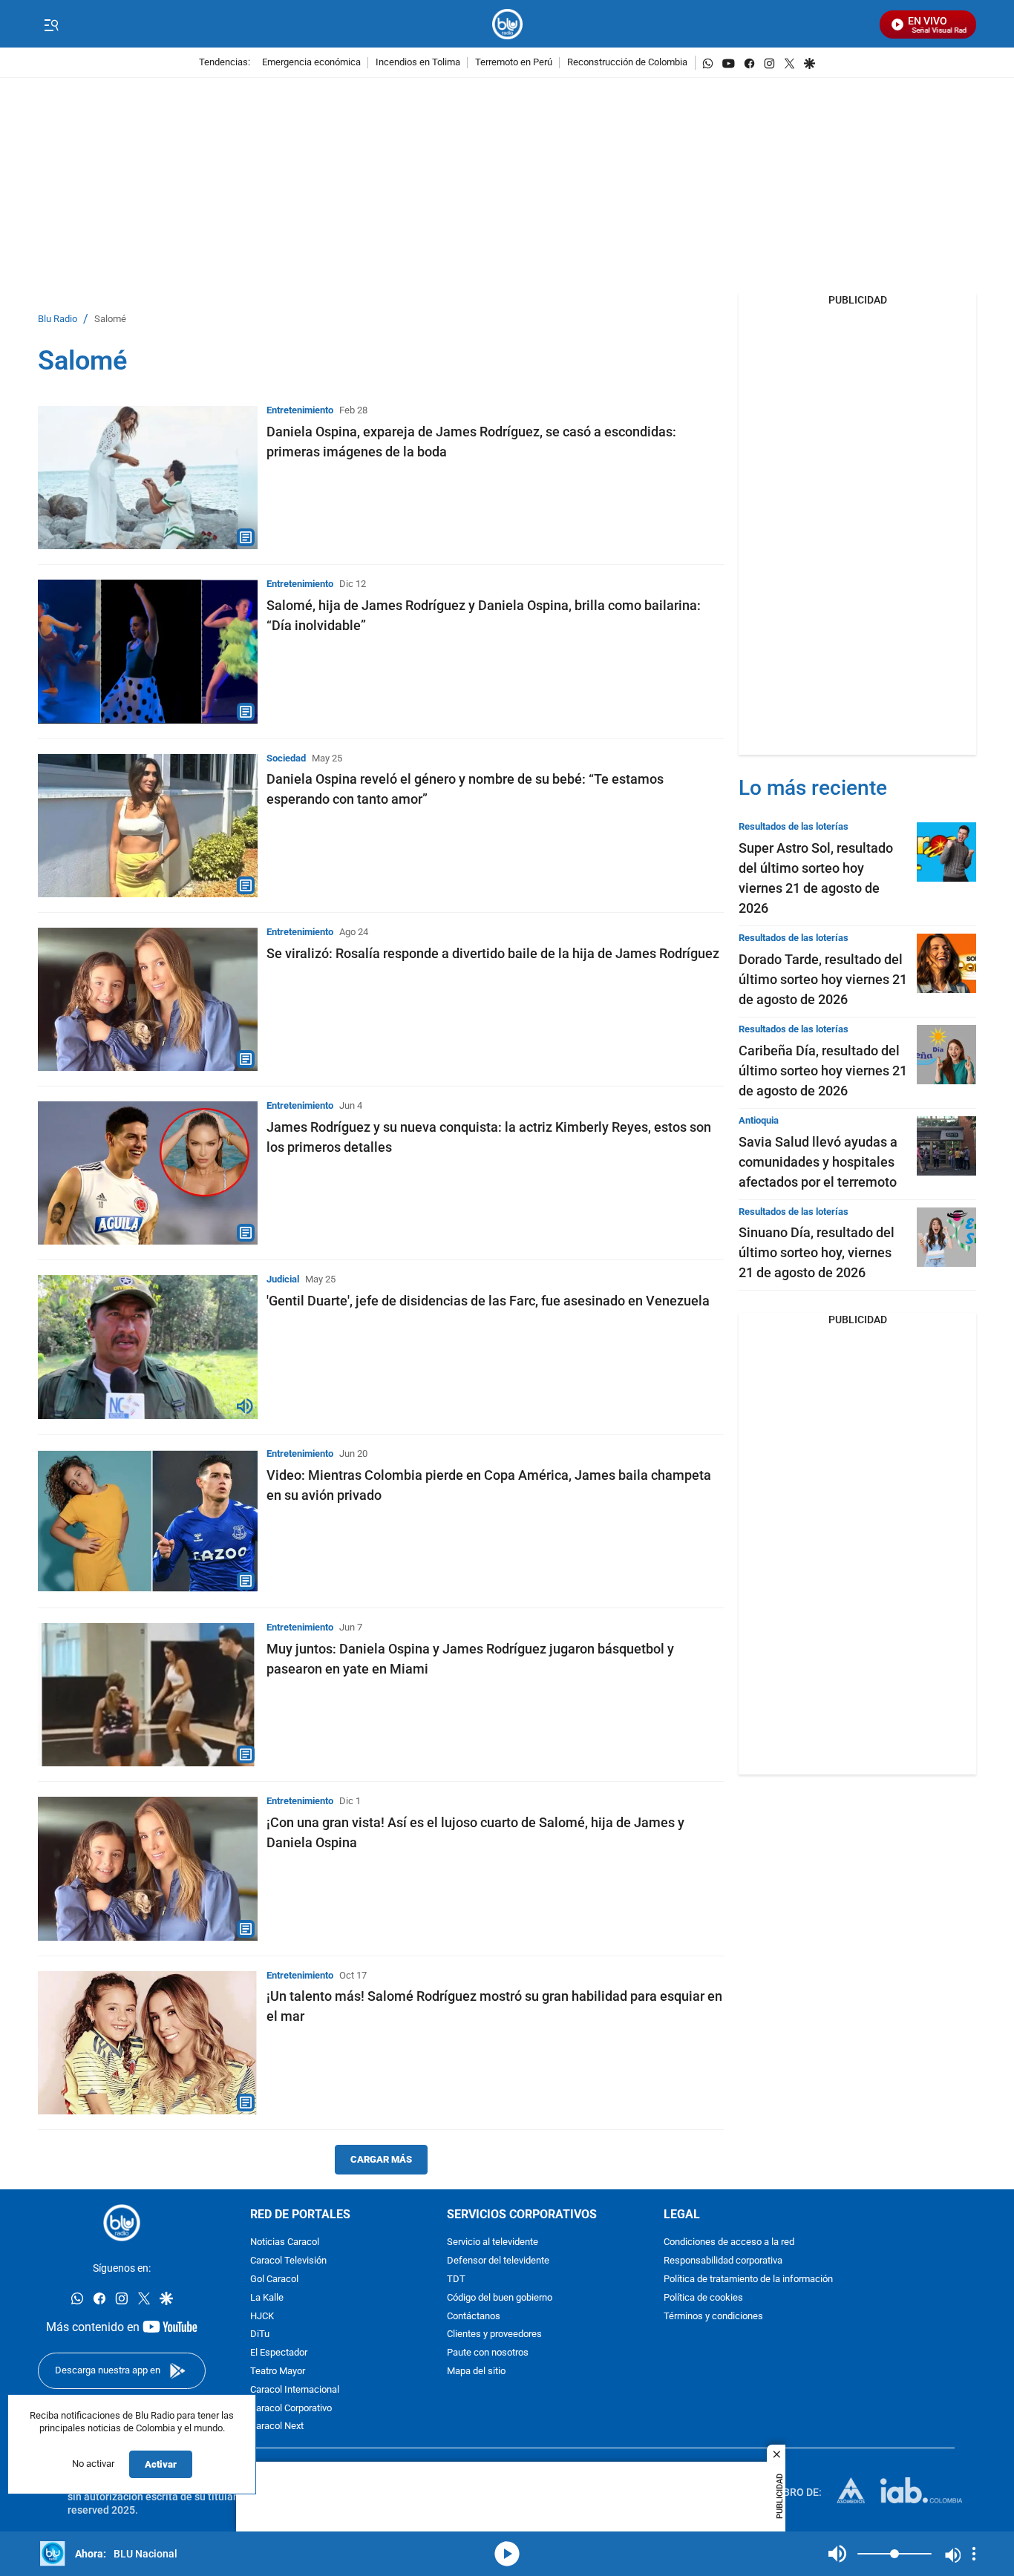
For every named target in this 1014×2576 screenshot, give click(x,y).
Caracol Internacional (295, 2390)
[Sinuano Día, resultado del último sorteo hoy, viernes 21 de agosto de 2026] (946, 1237)
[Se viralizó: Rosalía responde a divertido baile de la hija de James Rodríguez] (148, 999)
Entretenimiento (300, 410)
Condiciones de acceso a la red (729, 2242)
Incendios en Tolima (418, 63)
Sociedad (286, 758)
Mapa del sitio (476, 2372)
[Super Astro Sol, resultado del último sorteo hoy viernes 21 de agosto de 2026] (946, 852)
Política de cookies (703, 2298)
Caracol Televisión (288, 2261)
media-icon (507, 2554)
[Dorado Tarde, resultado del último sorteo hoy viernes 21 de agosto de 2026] (946, 963)
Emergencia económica (311, 63)
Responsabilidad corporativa (723, 2261)
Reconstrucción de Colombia (627, 63)
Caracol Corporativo (291, 2409)
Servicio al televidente (493, 2242)
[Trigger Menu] (51, 24)
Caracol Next (277, 2426)
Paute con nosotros (488, 2353)
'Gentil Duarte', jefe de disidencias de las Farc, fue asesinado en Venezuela (488, 1301)
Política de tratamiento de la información (748, 2280)
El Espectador (279, 2353)
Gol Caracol (274, 2280)
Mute (837, 2554)
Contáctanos (474, 2317)
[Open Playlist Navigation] (974, 2554)
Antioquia (759, 1120)
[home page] (507, 24)
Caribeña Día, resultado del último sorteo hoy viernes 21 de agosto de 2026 (823, 1071)
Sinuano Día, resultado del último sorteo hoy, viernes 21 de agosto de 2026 (817, 1252)
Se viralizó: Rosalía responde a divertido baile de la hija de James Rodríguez (493, 953)
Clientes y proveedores (494, 2334)
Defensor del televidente (498, 2261)
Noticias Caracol (285, 2242)
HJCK (262, 2317)
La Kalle (267, 2298)
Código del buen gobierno (500, 2298)
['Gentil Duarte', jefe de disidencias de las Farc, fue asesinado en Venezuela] (148, 1347)
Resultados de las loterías (794, 826)
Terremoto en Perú (514, 63)
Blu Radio (58, 319)
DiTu (260, 2334)
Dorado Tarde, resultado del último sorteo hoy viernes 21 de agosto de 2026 (823, 979)
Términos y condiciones (713, 2317)
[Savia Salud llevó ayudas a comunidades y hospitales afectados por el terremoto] (946, 1146)
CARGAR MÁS (381, 2159)
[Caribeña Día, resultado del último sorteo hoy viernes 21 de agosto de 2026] (946, 1055)
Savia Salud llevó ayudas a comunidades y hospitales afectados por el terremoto (818, 1162)
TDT (456, 2280)
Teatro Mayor (278, 2372)
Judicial (283, 1279)
